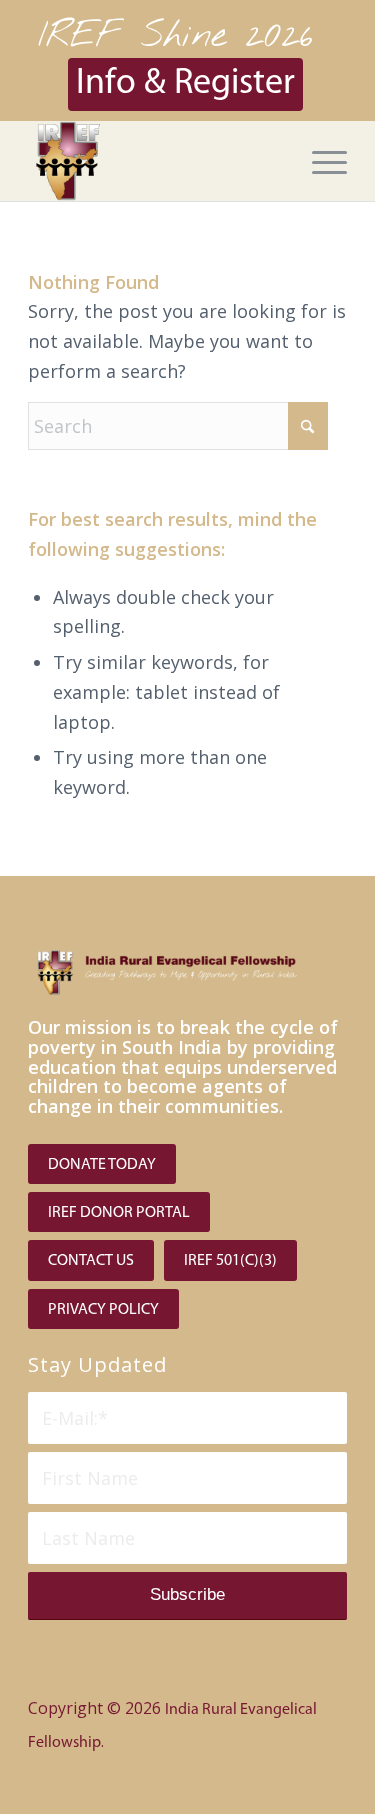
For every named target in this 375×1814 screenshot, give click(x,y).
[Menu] (319, 161)
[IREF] (155, 161)
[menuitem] (319, 161)
